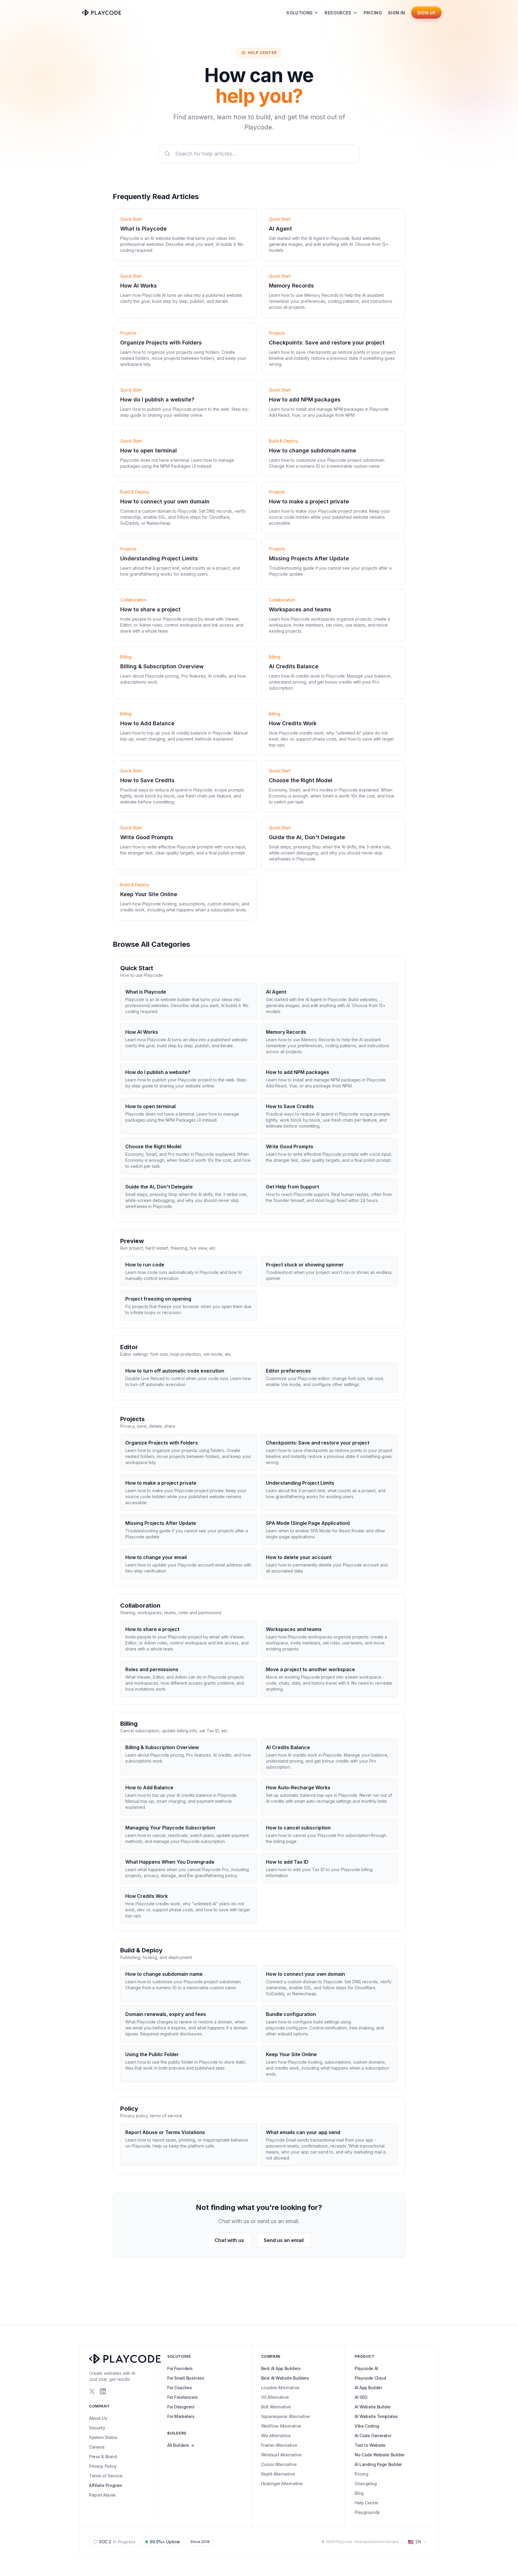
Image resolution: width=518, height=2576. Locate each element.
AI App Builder (368, 2388)
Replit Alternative (278, 2474)
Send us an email (284, 2240)
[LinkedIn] (103, 2391)
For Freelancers (183, 2397)
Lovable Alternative (280, 2388)
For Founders (180, 2368)
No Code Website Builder (379, 2455)
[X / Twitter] (92, 2391)
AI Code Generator (373, 2436)
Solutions (299, 13)
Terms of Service (106, 2476)
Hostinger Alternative (282, 2484)
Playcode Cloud (370, 2378)
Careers (97, 2447)
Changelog (366, 2484)
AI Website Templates (376, 2416)
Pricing (373, 13)
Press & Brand (103, 2457)
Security (97, 2428)
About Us (98, 2418)
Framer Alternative (279, 2445)
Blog (359, 2493)
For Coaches (180, 2388)
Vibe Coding (367, 2426)
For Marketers (181, 2416)
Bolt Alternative (276, 2407)
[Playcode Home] (101, 13)
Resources (338, 13)
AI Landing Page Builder (378, 2464)
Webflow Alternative (281, 2426)
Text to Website (370, 2445)
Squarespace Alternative (286, 2416)
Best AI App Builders (281, 2368)
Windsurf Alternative (281, 2455)
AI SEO (361, 2397)
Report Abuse (102, 2495)
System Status (103, 2437)
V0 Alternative (275, 2397)
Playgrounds (367, 2512)
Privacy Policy (103, 2466)
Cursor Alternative (279, 2464)
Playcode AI (366, 2368)
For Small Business (186, 2378)
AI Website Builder (372, 2407)
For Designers (181, 2407)
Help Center (366, 2503)
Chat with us (229, 2240)
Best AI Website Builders (285, 2378)
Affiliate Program (106, 2485)
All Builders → (181, 2445)
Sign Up (426, 13)
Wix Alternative (276, 2436)
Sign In (396, 13)
